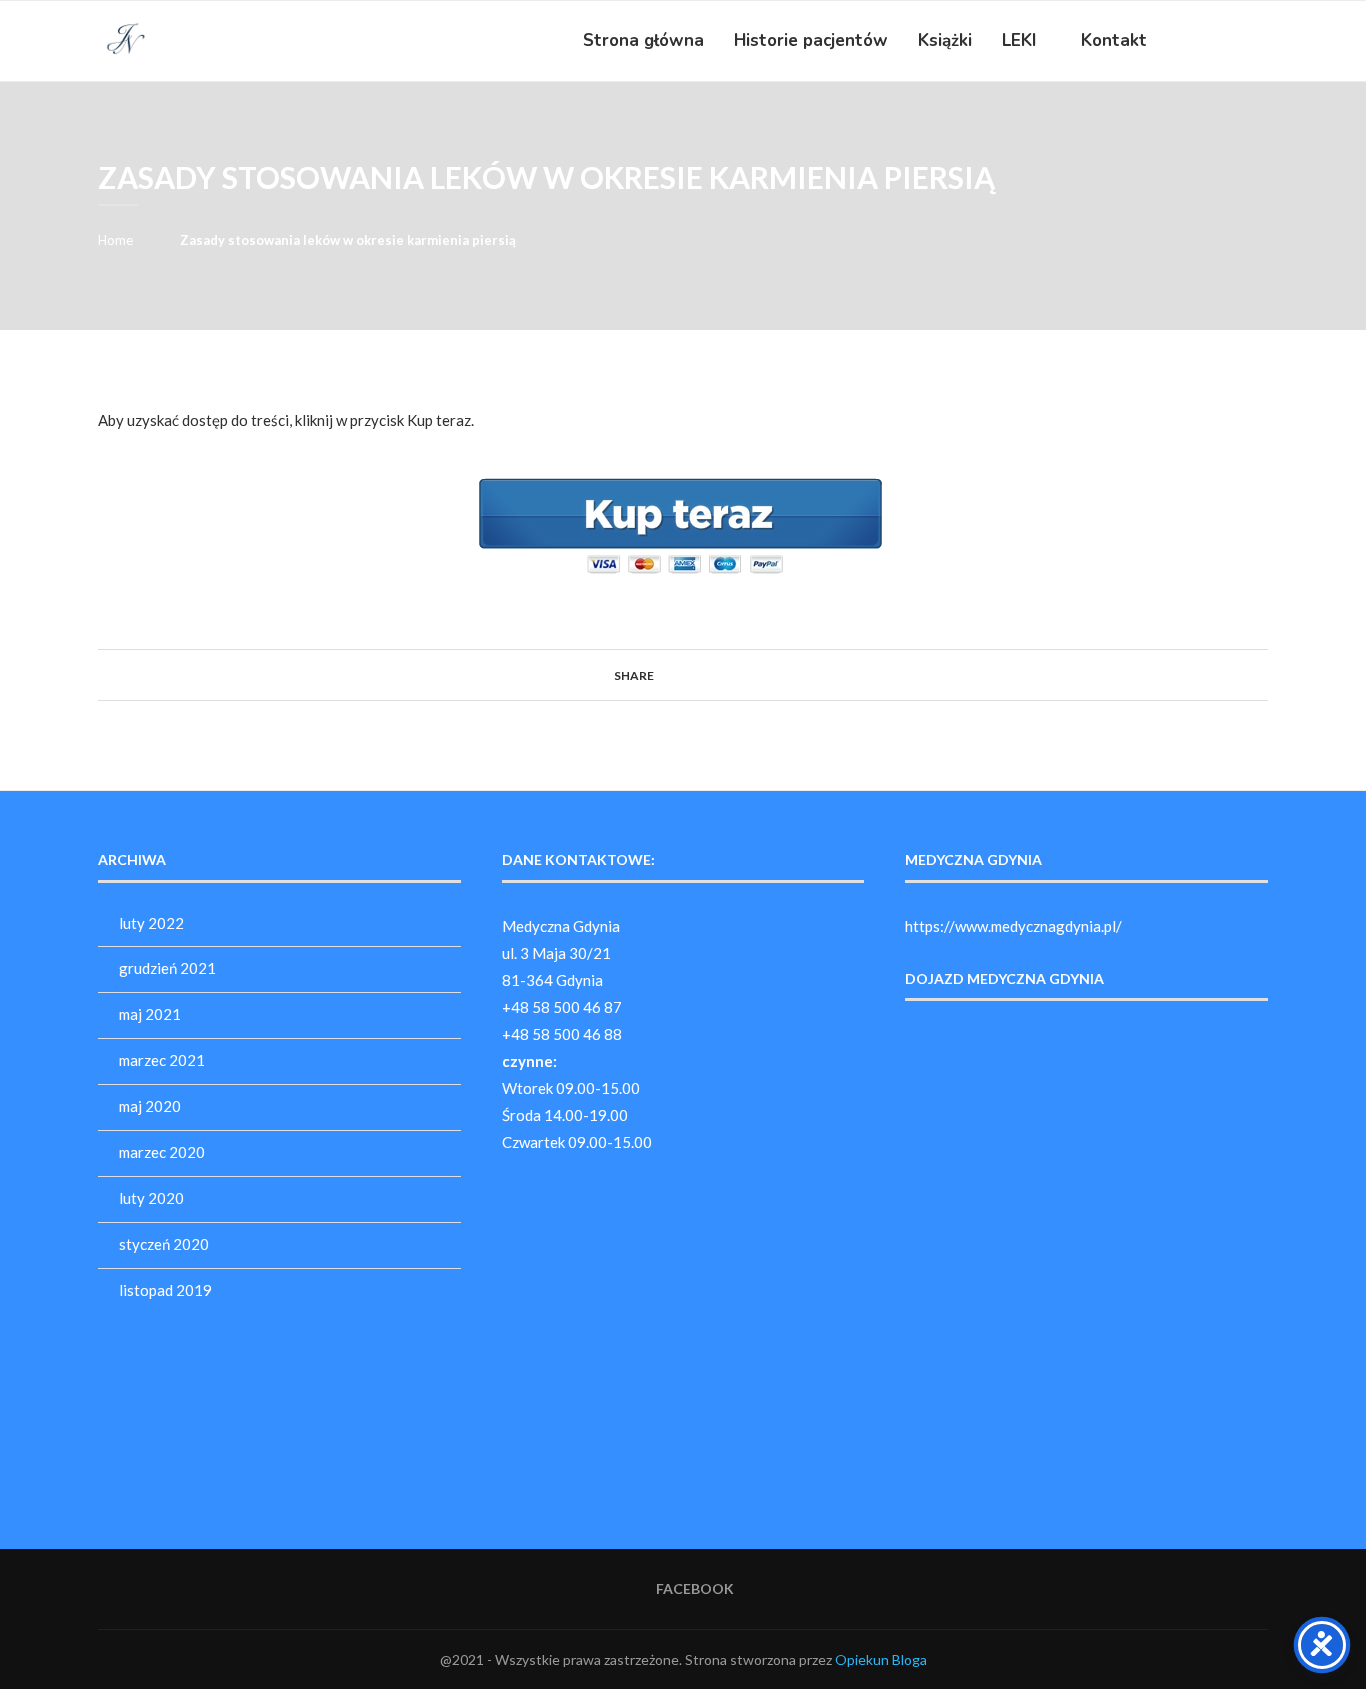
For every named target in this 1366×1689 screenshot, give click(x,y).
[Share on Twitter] (681, 674)
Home (115, 240)
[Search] (1258, 41)
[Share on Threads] (719, 674)
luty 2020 (151, 1198)
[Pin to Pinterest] (700, 674)
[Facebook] (1227, 41)
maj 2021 (150, 1014)
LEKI (1019, 40)
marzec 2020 (162, 1152)
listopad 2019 (165, 1290)
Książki (945, 40)
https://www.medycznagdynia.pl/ (1013, 926)
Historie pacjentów (811, 40)
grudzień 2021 (167, 968)
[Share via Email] (757, 674)
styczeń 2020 (164, 1244)
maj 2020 (150, 1106)
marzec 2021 (162, 1060)
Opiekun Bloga (881, 1659)
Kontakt (1114, 40)
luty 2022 (151, 923)
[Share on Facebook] (662, 674)
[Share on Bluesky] (738, 674)
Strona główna (643, 40)
